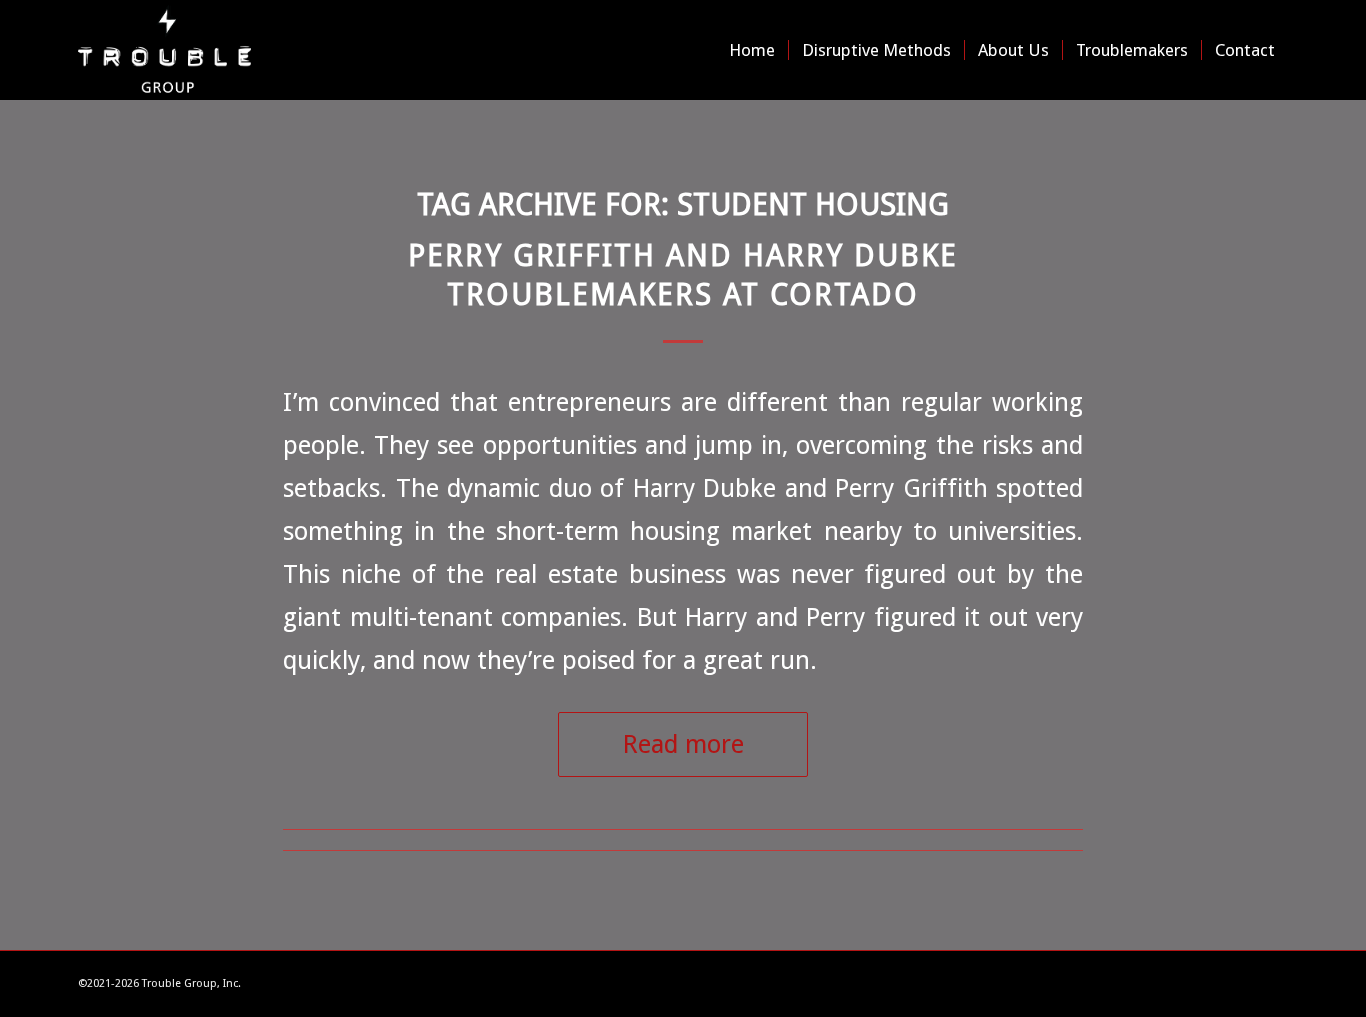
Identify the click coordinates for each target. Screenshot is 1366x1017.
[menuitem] (752, 50)
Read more (683, 744)
